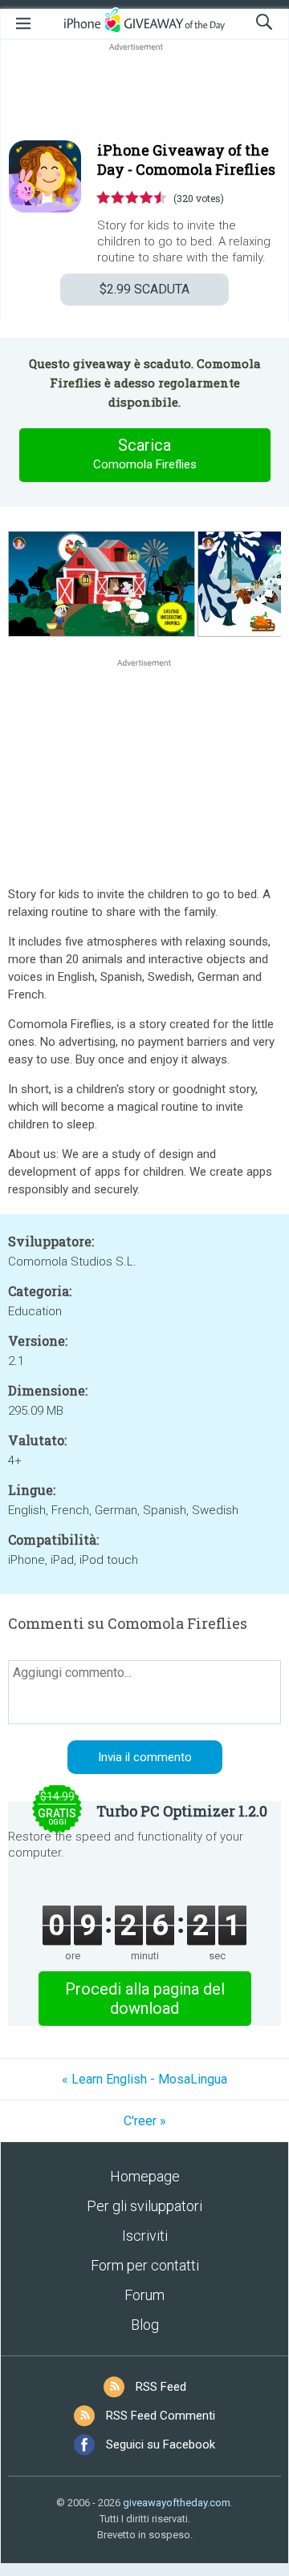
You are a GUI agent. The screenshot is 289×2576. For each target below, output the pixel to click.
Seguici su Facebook (161, 2444)
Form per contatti (145, 2265)
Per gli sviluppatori (144, 2206)
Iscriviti (145, 2236)
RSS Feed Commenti (161, 2416)
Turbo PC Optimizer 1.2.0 (182, 1811)
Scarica (145, 454)
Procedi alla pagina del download (145, 1999)
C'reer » (145, 2121)
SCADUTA (144, 289)
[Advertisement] (144, 93)
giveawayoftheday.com (177, 2503)
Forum (144, 2295)
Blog (145, 2325)
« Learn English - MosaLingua (144, 2079)
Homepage (145, 2176)
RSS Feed (161, 2387)
